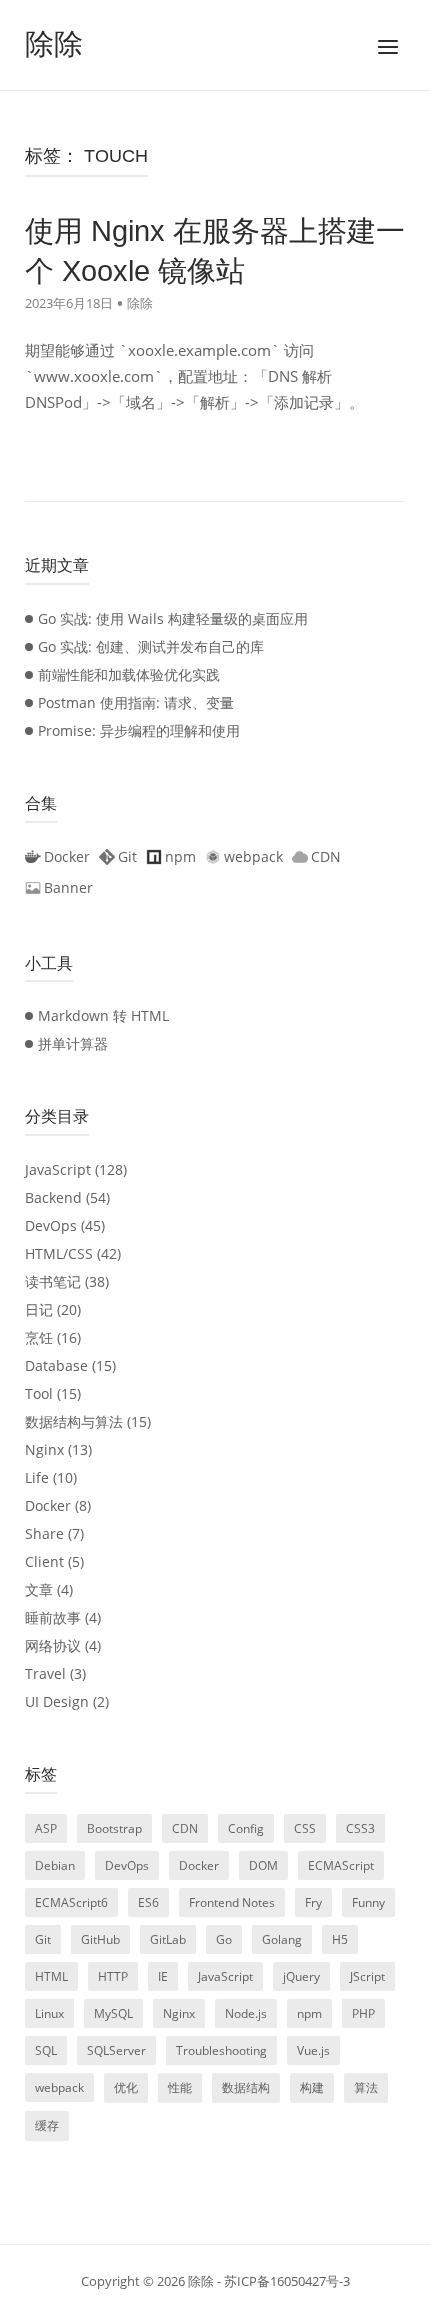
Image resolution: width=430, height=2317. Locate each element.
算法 (366, 2087)
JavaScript (58, 1169)
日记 (39, 1309)
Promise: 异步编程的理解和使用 (139, 730)
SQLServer (116, 2050)
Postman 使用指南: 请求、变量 (136, 702)
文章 (39, 1589)
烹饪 (39, 1337)
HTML (51, 1976)
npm (309, 2013)
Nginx (44, 1449)
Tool (39, 1393)
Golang (282, 1939)
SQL (46, 2050)
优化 (126, 2087)
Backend (53, 1197)
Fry (313, 1902)
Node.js (246, 2013)
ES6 (148, 1902)
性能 (180, 2087)
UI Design (57, 1701)
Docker (48, 1505)
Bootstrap (114, 1828)
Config (246, 1828)
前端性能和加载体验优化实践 (129, 674)
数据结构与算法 (74, 1421)
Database (56, 1365)
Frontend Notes (232, 1902)
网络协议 (53, 1645)
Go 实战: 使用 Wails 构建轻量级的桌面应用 (173, 618)
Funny (368, 1902)
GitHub (100, 1939)
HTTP (113, 1976)
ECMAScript (341, 1865)
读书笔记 (53, 1281)
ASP (46, 1828)
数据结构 (246, 2087)
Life (37, 1477)
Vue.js (313, 2050)
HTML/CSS (59, 1253)
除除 (54, 44)
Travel (45, 1673)
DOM (263, 1865)
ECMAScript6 (71, 1902)
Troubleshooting (221, 2050)
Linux (49, 2013)
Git (43, 1939)
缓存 (47, 2125)
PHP (363, 2013)
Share (44, 1533)
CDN (185, 1828)
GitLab (168, 1939)
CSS (305, 1828)
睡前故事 (53, 1617)
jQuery (301, 1976)
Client (44, 1561)
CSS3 (360, 1828)
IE (163, 1976)
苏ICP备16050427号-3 (287, 2281)
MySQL (113, 2013)
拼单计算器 (73, 1043)
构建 (312, 2087)
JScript (367, 1976)
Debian (55, 1865)
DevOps (51, 1225)
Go (224, 1939)
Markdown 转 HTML (103, 1015)
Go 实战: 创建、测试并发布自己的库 (151, 646)
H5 (340, 1939)
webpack (59, 2087)
